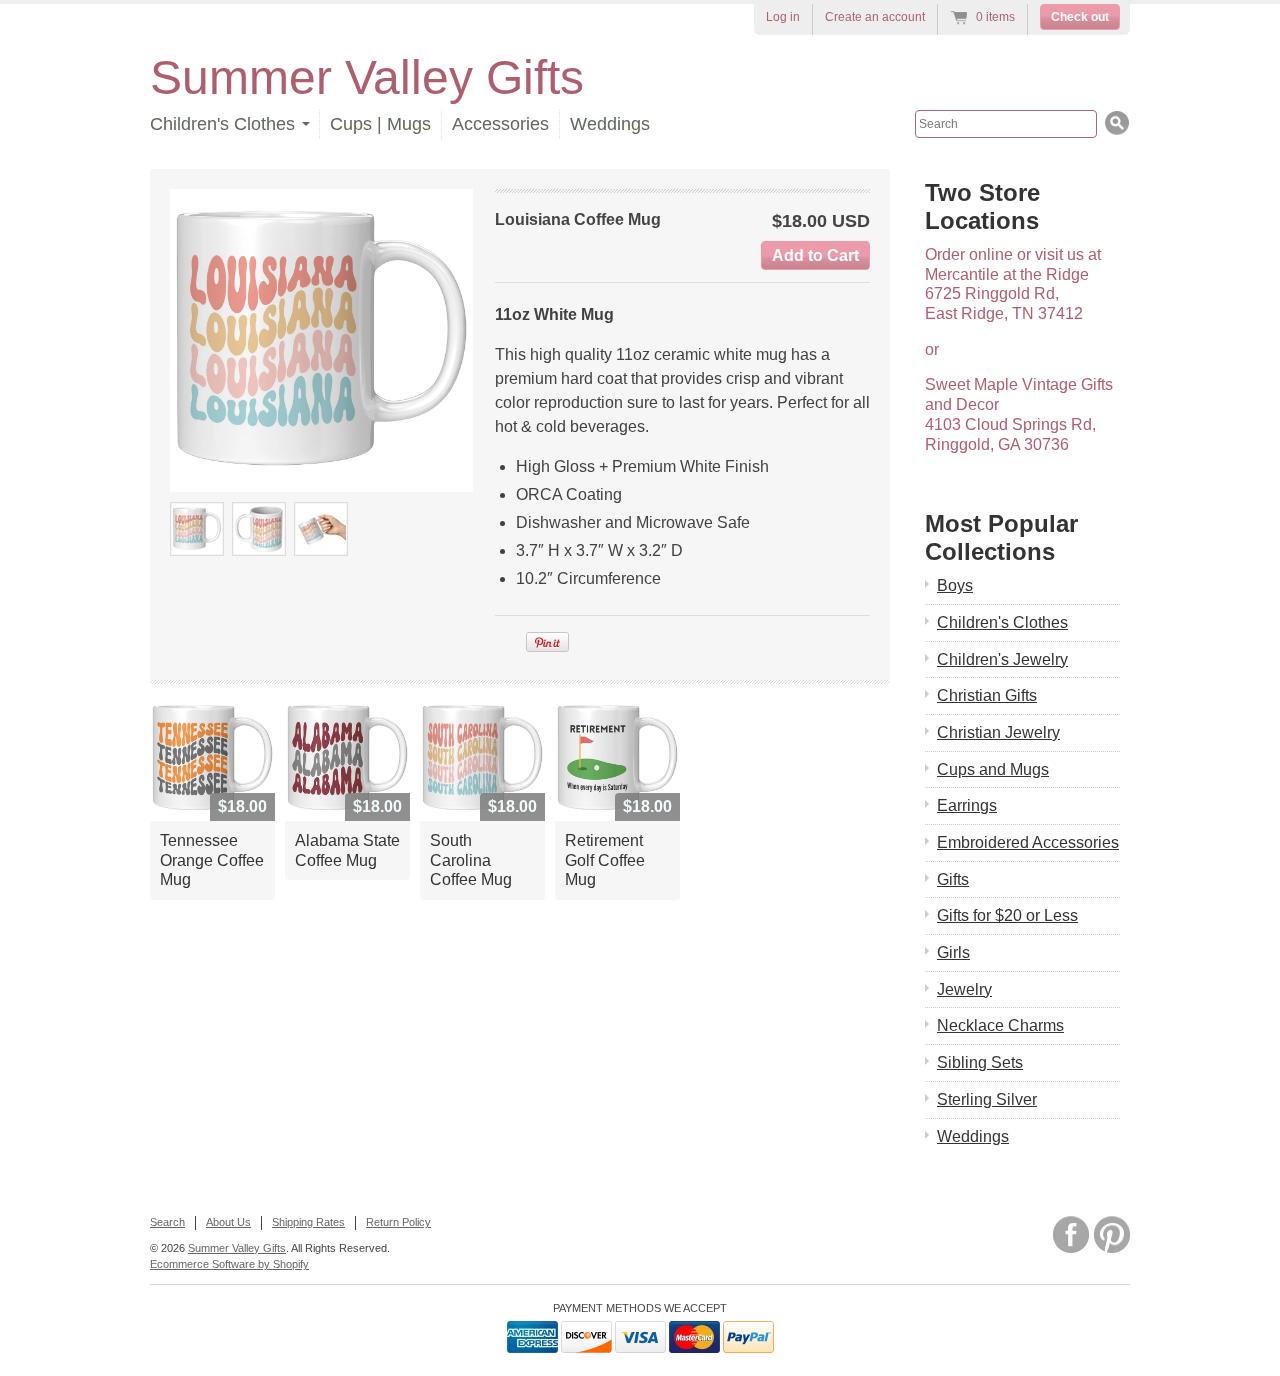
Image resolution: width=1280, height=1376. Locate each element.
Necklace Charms (1000, 1025)
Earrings (967, 805)
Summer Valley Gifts (367, 77)
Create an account (875, 17)
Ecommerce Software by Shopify (229, 1264)
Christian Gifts (987, 695)
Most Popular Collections (1001, 537)
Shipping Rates (308, 1222)
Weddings (610, 124)
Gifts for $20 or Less (1007, 915)
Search (167, 1222)
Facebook (1071, 1234)
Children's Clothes (1002, 622)
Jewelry (964, 989)
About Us (228, 1222)
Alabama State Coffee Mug (347, 850)
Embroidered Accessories (1028, 842)
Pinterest (1112, 1234)
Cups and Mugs (993, 769)
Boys (955, 585)
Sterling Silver (987, 1099)
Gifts (953, 879)
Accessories (500, 124)
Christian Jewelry (998, 732)
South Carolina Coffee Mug (471, 860)
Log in (783, 17)
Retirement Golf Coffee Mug (605, 860)
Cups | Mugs (380, 124)
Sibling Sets (980, 1062)
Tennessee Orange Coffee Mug (212, 860)
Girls (953, 952)
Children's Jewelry (1002, 659)
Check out (1080, 17)
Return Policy (398, 1222)
